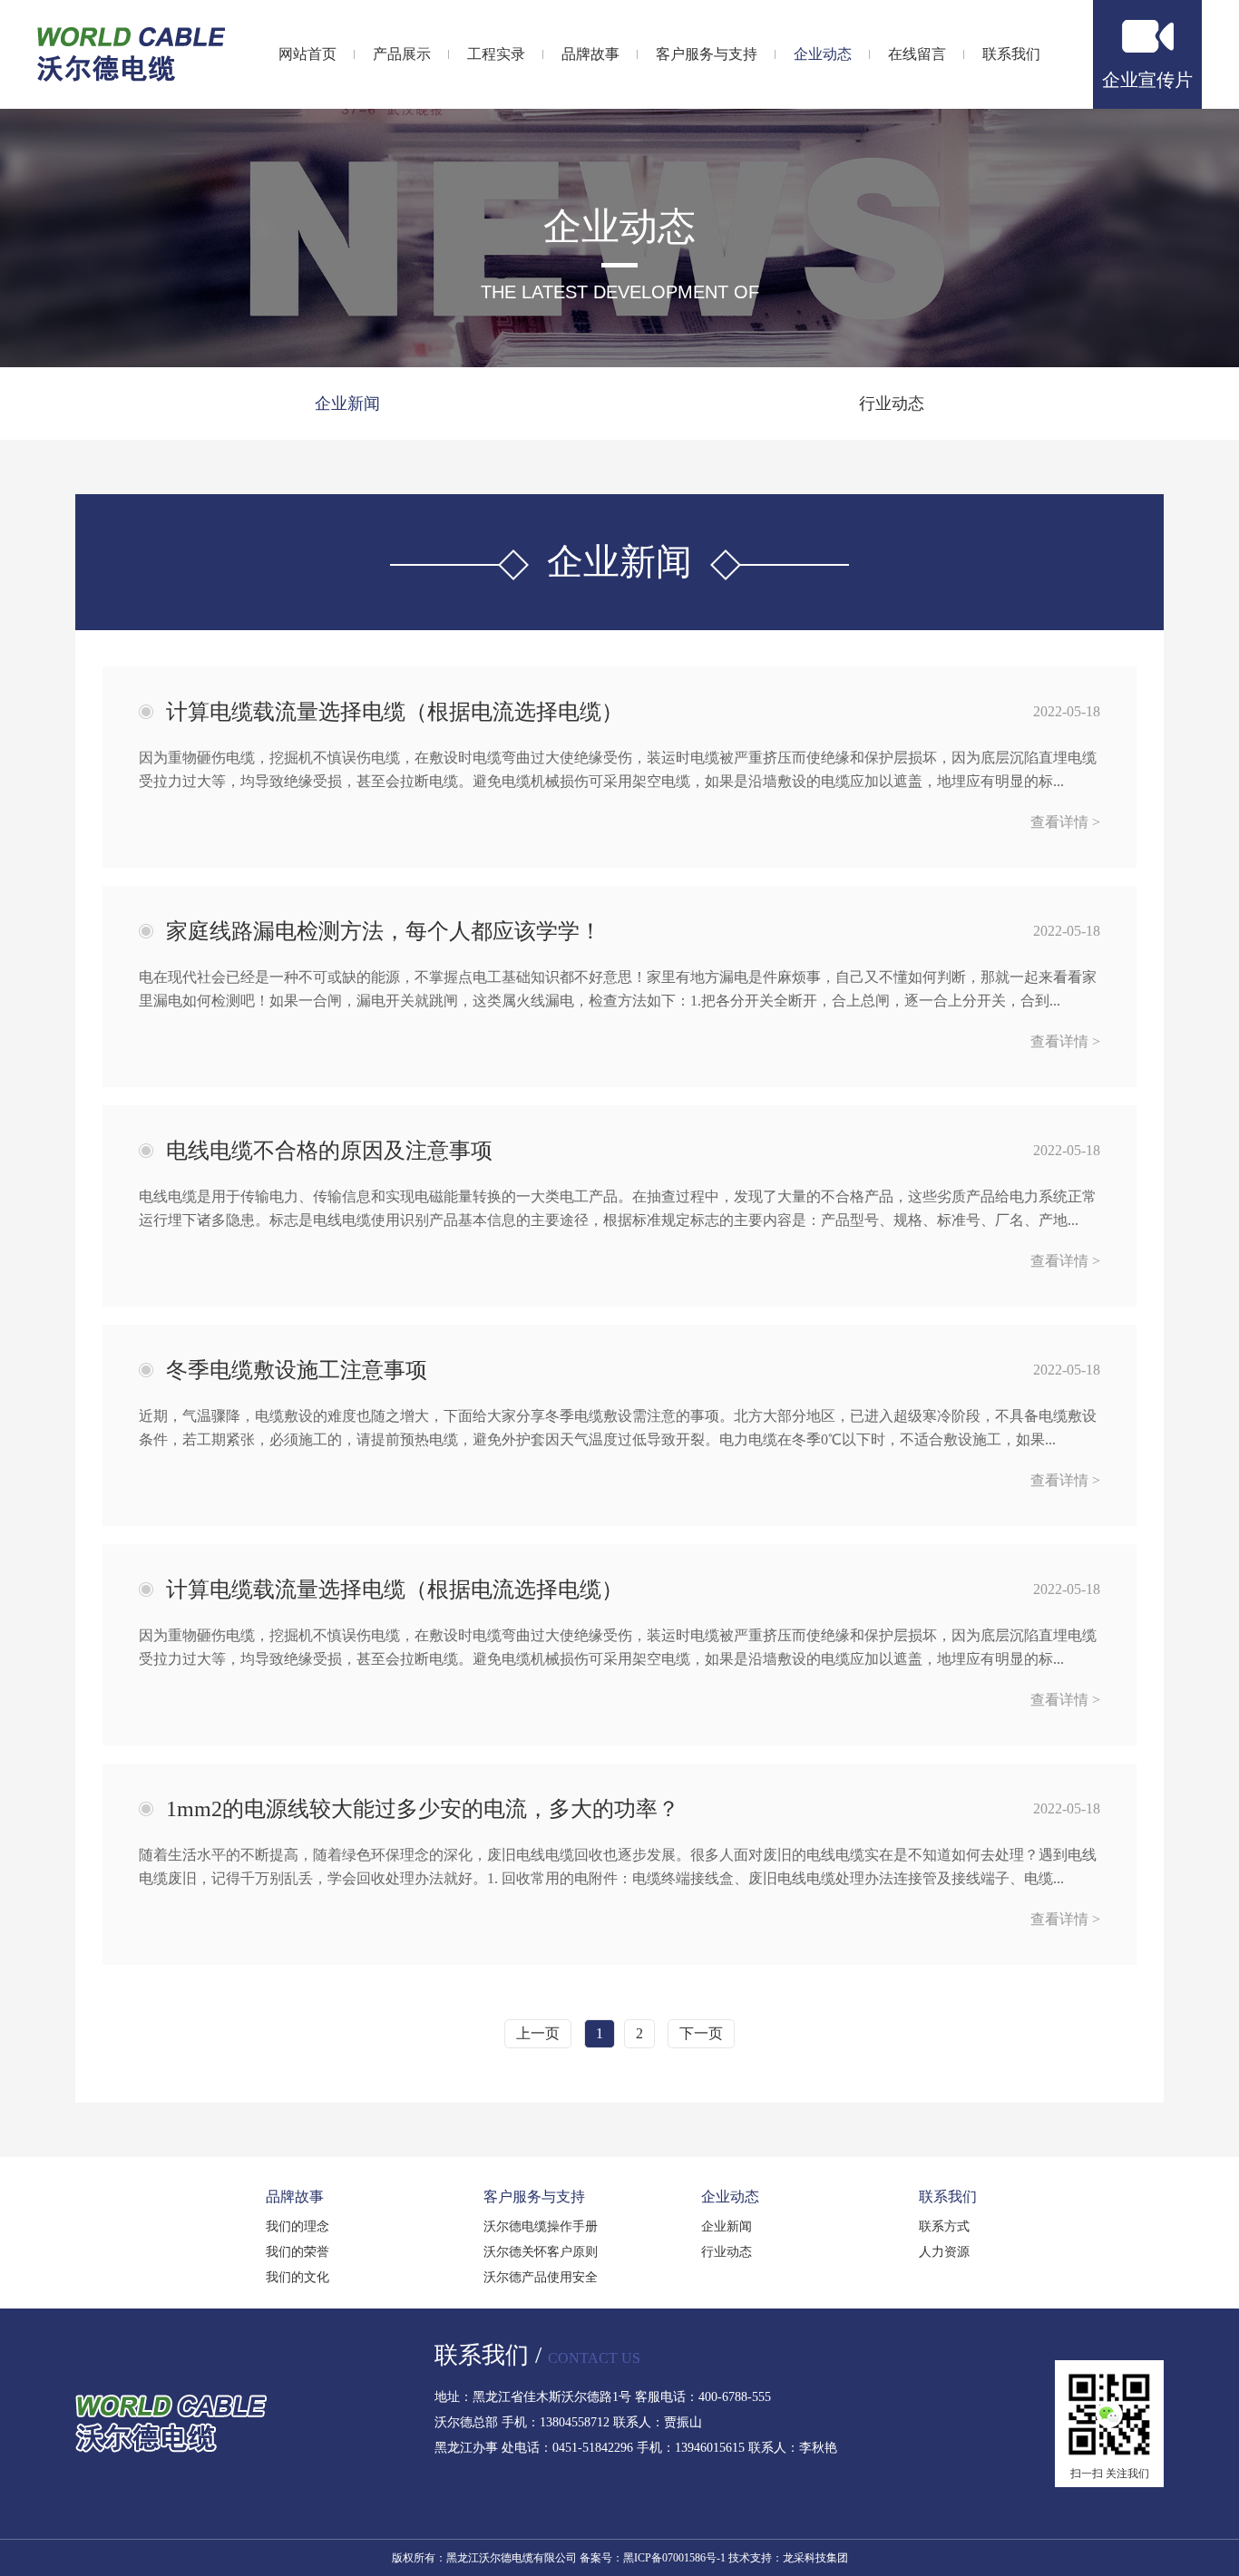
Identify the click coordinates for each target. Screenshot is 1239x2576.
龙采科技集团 (815, 2558)
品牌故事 (590, 54)
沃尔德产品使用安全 (541, 2277)
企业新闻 (347, 403)
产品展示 (402, 54)
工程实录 (496, 54)
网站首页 (307, 54)
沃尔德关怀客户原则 (541, 2252)
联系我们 (1011, 54)
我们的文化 (298, 2277)
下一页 (701, 2033)
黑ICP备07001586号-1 (674, 2558)
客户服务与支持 (707, 54)
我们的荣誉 (298, 2252)
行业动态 (892, 403)
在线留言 (917, 54)
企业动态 (823, 54)
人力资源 (944, 2252)
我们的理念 (298, 2226)
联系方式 (944, 2226)
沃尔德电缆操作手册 (541, 2226)
